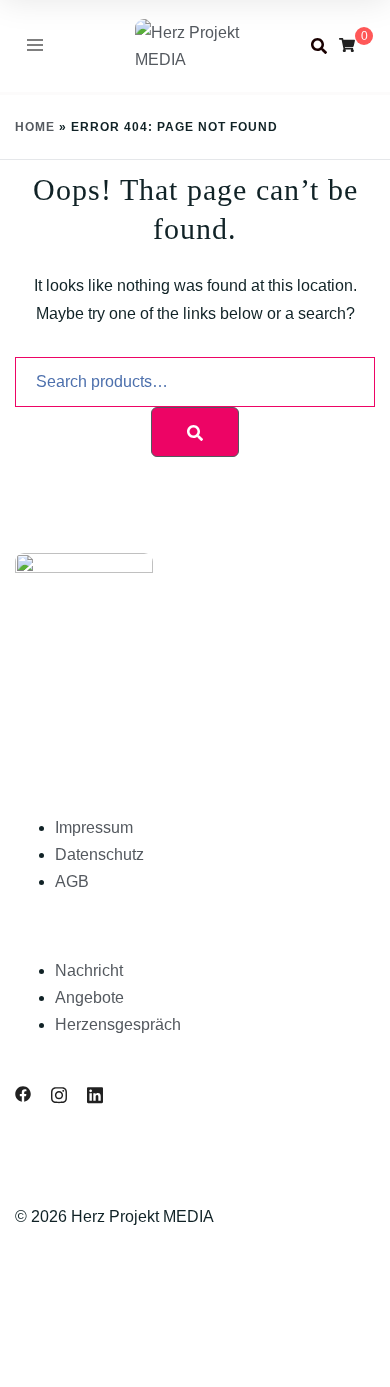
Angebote (89, 997)
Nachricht (89, 970)
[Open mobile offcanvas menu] (35, 46)
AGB (72, 881)
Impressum (94, 827)
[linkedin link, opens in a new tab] (95, 1093)
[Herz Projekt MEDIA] (195, 44)
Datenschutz (99, 854)
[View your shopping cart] (347, 45)
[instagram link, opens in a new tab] (59, 1093)
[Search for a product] (319, 46)
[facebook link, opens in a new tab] (23, 1093)
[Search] (195, 432)
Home (35, 127)
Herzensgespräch (118, 1024)
